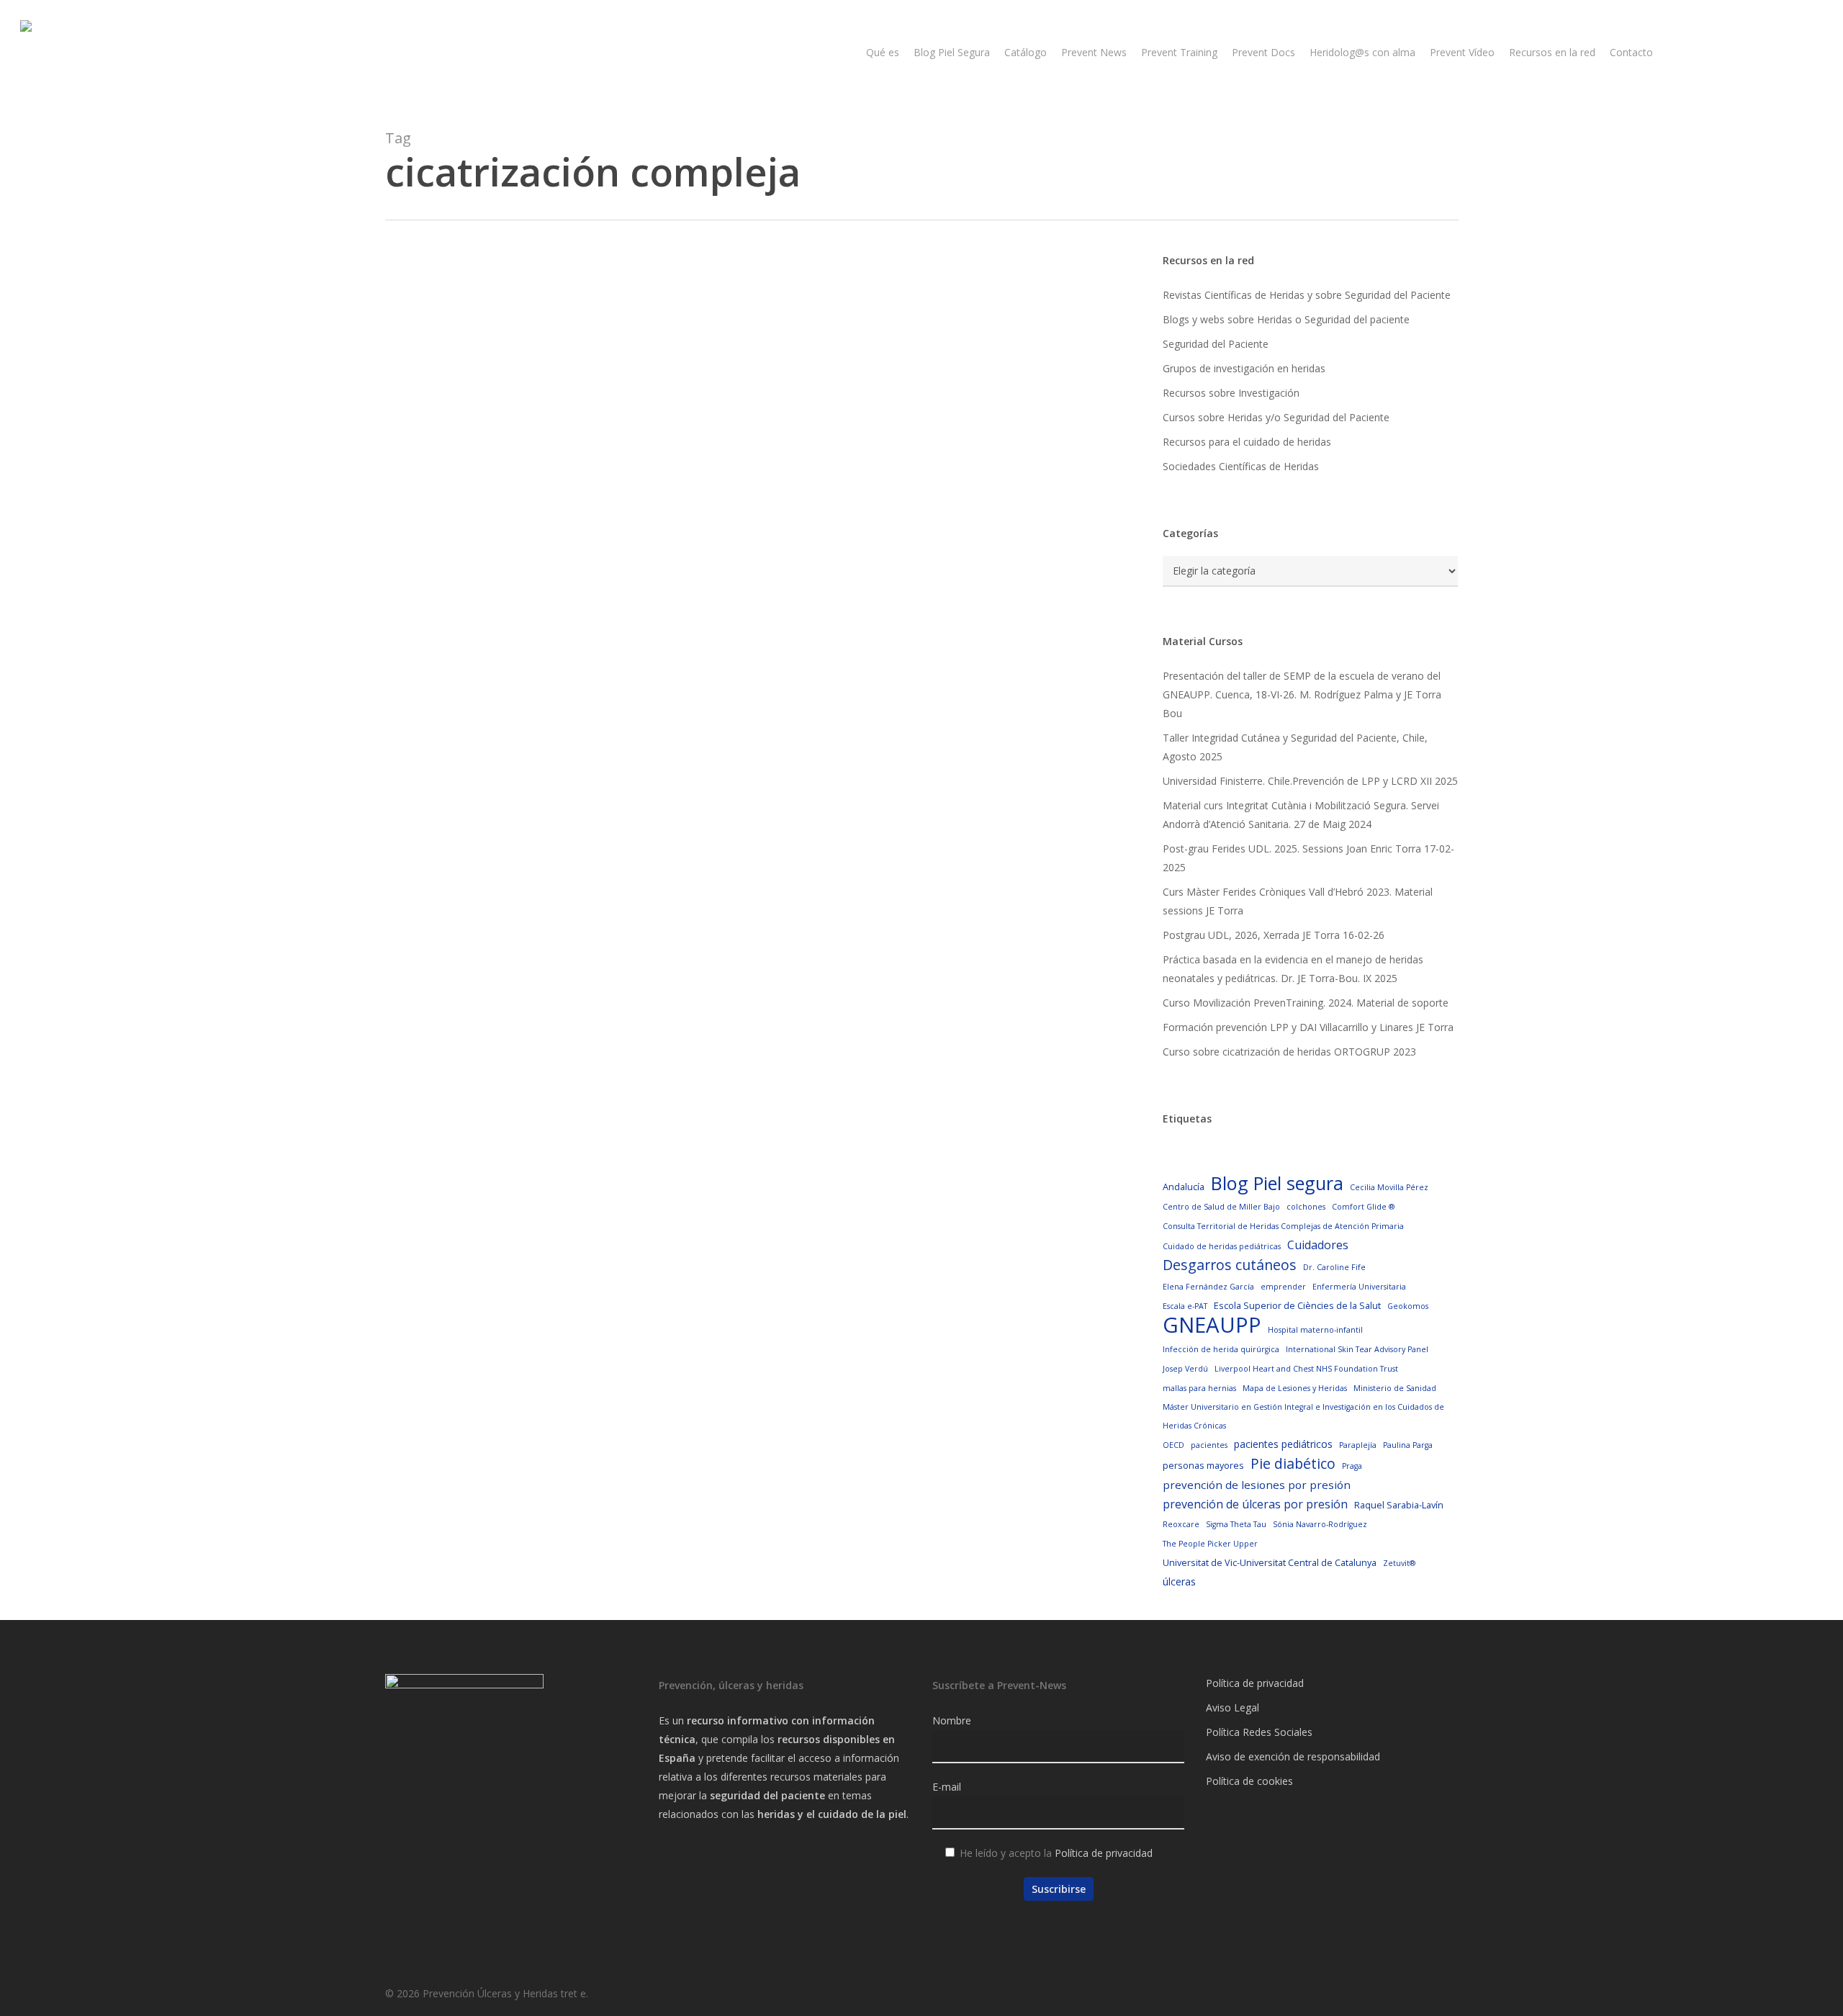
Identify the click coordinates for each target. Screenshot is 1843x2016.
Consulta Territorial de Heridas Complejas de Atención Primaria (1283, 1226)
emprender (1283, 1287)
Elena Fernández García (1208, 1287)
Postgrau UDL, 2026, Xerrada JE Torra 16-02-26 (1274, 935)
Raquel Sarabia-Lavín (1399, 1505)
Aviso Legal (1233, 1707)
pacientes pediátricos (1283, 1444)
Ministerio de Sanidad (1395, 1388)
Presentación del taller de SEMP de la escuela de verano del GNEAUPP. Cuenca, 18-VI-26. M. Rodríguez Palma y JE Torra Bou (1302, 694)
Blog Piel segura (1277, 1183)
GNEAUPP (1212, 1325)
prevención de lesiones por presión (1257, 1485)
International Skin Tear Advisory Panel (1357, 1349)
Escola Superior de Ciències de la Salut (1297, 1305)
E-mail (947, 1787)
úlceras (1179, 1581)
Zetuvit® (1399, 1563)
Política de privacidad (1104, 1853)
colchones (1306, 1207)
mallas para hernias (1199, 1388)
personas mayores (1203, 1465)
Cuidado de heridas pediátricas (1222, 1246)
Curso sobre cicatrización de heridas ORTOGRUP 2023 (1289, 1052)
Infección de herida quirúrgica (1221, 1349)
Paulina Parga (1408, 1445)
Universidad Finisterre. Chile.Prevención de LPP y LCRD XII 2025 (1310, 781)
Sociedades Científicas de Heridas (1241, 466)
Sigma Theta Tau (1236, 1524)
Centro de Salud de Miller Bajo (1221, 1207)
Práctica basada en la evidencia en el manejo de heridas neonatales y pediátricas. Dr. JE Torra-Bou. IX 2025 (1293, 969)
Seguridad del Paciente (1216, 344)
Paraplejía (1358, 1445)
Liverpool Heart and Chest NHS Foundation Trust (1306, 1369)
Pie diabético (1293, 1464)
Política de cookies (1249, 1781)
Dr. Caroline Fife (1334, 1267)
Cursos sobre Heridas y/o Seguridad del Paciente (1276, 417)
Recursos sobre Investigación (1231, 393)
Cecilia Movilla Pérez (1389, 1187)
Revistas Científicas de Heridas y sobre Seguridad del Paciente (1307, 295)
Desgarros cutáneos (1230, 1265)
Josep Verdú (1185, 1369)
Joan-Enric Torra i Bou (495, 638)
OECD (1173, 1445)
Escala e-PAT (1185, 1306)
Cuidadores (1318, 1245)
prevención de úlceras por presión (1255, 1504)
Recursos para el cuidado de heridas (1247, 442)
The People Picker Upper (1210, 1544)
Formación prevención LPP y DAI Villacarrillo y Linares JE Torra (1308, 1027)
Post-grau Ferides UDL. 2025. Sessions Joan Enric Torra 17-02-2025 (1308, 858)
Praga (1352, 1466)
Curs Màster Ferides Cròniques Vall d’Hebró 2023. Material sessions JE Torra (1298, 901)
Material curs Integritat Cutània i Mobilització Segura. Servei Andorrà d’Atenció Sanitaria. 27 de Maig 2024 (1301, 815)
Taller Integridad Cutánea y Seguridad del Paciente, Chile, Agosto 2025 (1295, 747)
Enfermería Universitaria (1359, 1287)
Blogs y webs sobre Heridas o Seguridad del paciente (1286, 319)
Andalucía (1184, 1187)
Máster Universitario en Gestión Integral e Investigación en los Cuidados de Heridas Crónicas (1303, 1416)
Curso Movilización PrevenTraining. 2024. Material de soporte (1306, 1003)
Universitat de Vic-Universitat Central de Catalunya (1270, 1562)
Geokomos (1408, 1306)
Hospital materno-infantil (1315, 1330)
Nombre (952, 1720)
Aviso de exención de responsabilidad (1293, 1756)
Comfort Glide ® (1363, 1207)
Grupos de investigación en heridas (1244, 368)
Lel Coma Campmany (494, 847)
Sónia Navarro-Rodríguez (1320, 1524)
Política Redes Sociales (1259, 1732)
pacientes (1209, 1445)
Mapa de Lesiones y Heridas (1295, 1388)
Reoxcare (1181, 1524)
